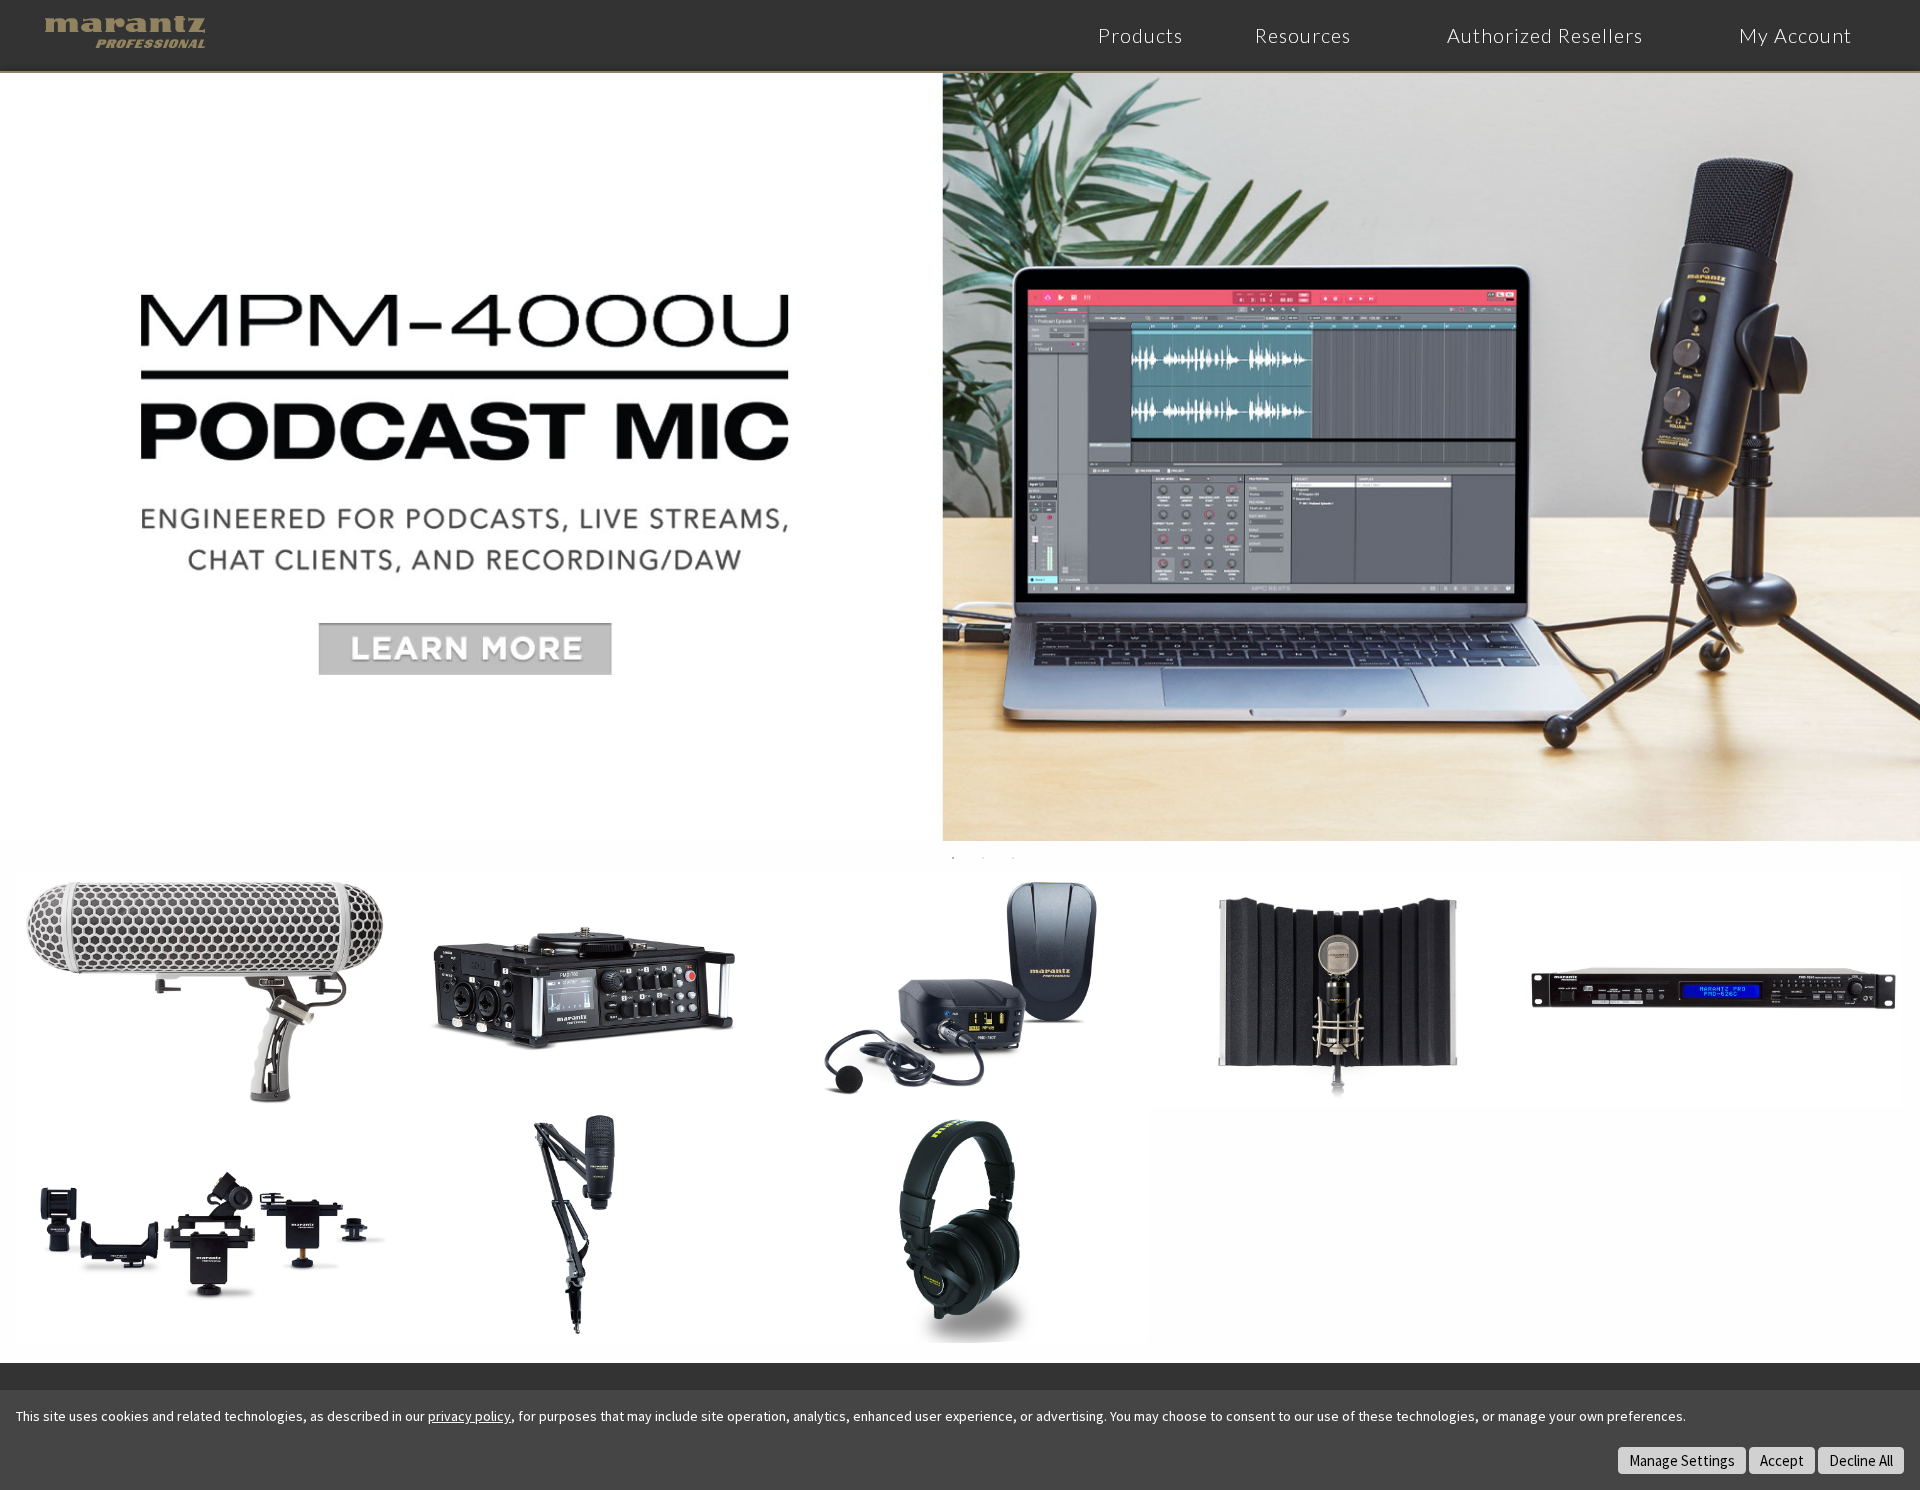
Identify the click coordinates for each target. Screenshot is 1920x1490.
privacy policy (469, 1416)
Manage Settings (1682, 1460)
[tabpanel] (960, 457)
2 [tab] (983, 858)
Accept (1782, 1460)
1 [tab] (953, 858)
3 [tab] (1013, 858)
